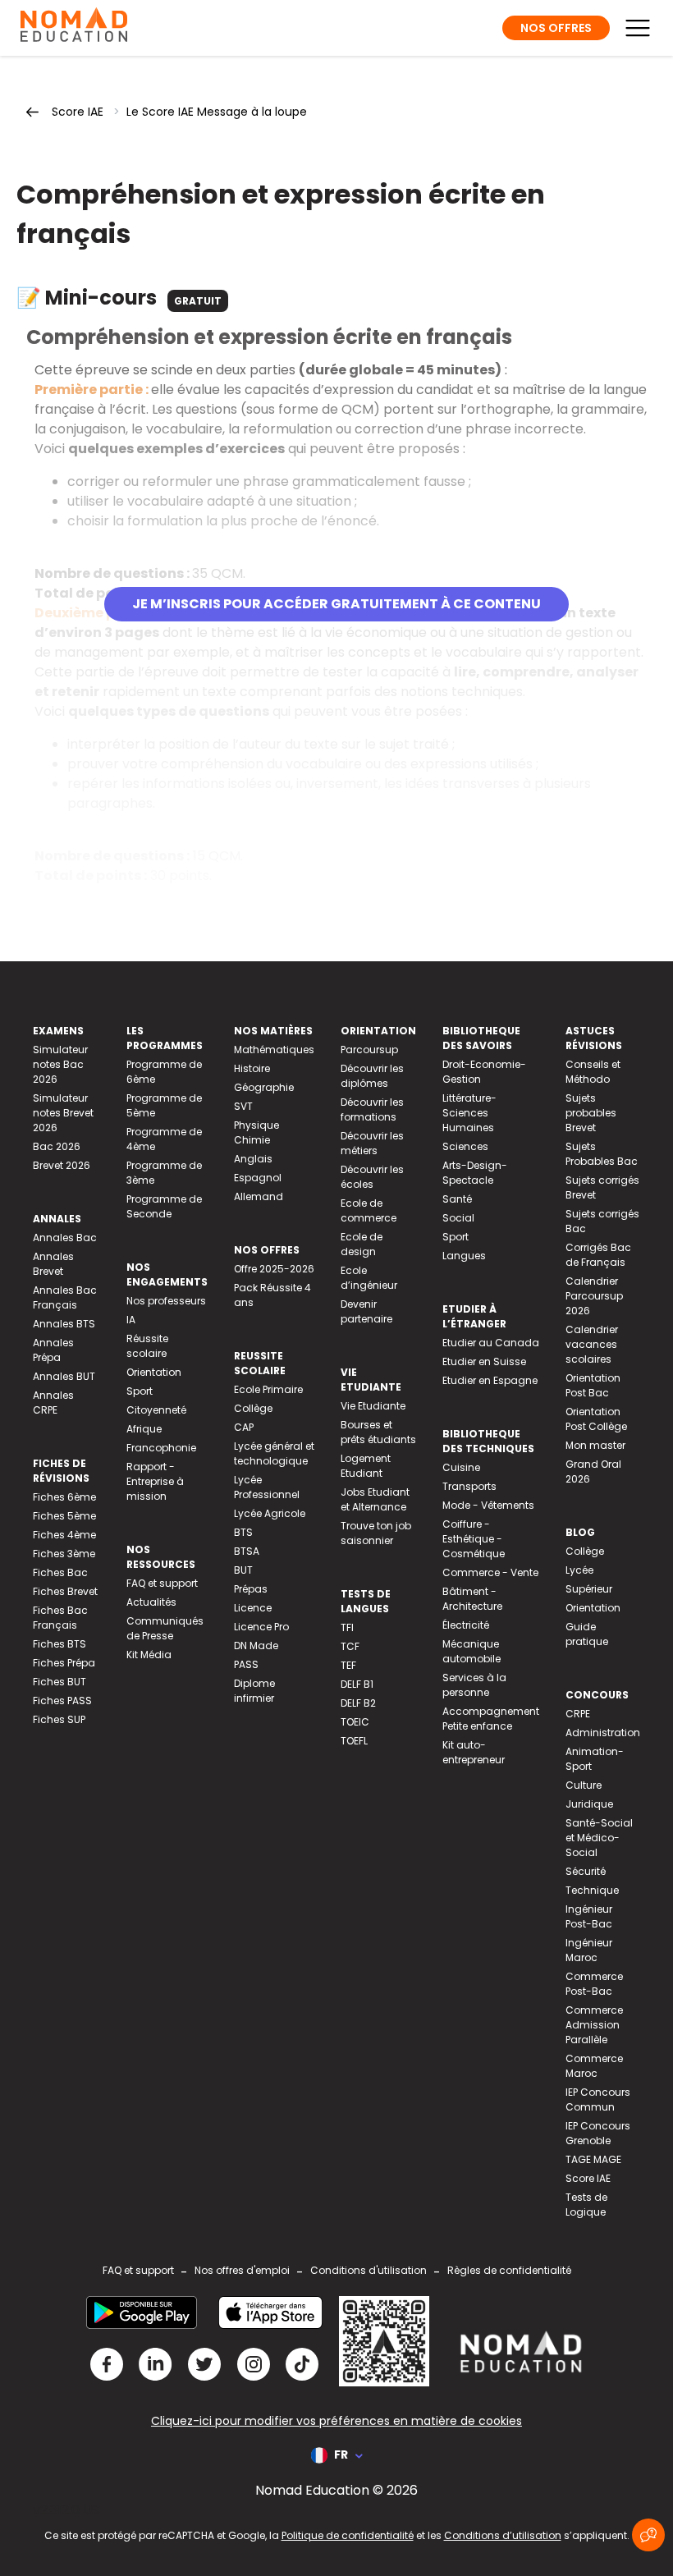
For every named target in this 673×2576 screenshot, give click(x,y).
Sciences (465, 1146)
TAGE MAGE (593, 2159)
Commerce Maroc (594, 2066)
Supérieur (589, 1589)
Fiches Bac (60, 1572)
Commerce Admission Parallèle (594, 2025)
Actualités (151, 1602)
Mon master (595, 1445)
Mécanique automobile (472, 1651)
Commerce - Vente (490, 1572)
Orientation (154, 1372)
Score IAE (78, 112)
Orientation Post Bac (593, 1385)
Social (458, 1218)
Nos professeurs (166, 1301)
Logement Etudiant (366, 1466)
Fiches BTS (60, 1644)
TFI (347, 1627)
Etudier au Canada (491, 1343)
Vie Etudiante (373, 1406)
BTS (243, 1532)
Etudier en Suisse (484, 1361)
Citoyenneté (156, 1410)
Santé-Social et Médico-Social (599, 1838)
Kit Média (149, 1655)
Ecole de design (362, 1244)
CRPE (578, 1714)
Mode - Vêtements (488, 1505)
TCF (350, 1646)
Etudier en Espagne (490, 1380)
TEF (348, 1665)
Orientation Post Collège (596, 1419)
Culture (584, 1785)
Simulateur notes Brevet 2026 (63, 1113)
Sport (140, 1391)
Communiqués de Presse (165, 1628)
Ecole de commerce (369, 1210)
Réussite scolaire (147, 1346)
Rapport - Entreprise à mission (155, 1481)
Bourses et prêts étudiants (378, 1432)
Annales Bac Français (65, 1297)
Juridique (589, 1804)
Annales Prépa (53, 1350)
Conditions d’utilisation (503, 2535)
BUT (243, 1570)
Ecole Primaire (268, 1389)
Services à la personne (474, 1685)
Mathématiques (274, 1050)
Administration (603, 1733)
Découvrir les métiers (372, 1143)
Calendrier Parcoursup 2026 (594, 1296)
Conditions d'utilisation (369, 2270)
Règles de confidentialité (509, 2270)
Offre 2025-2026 (274, 1269)
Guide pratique (587, 1634)
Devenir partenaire (366, 1311)
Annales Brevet (53, 1264)
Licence (253, 1608)
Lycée (579, 1570)
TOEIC (355, 1722)
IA (131, 1320)
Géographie (264, 1087)
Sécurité (586, 1871)
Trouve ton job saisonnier (376, 1533)
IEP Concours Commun (598, 2099)
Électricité (466, 1625)
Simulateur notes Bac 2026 (60, 1064)
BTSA (247, 1551)
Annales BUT (64, 1376)
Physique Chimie (256, 1132)
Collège (253, 1408)
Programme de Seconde (164, 1206)
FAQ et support (162, 1583)
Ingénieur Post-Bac (589, 1916)
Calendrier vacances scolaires (592, 1344)
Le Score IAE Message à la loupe (217, 112)
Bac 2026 (57, 1146)
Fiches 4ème (64, 1535)
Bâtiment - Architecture (472, 1599)
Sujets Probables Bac (602, 1154)
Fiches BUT (60, 1682)
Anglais (253, 1159)
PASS (246, 1664)
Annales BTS (64, 1324)
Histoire (252, 1068)
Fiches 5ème (64, 1516)
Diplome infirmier (254, 1691)
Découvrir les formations (372, 1109)
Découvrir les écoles (372, 1177)
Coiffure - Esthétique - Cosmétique (474, 1539)
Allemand (259, 1196)
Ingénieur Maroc (589, 1950)
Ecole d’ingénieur (369, 1278)
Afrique (144, 1429)
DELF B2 (358, 1703)
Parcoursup (369, 1050)
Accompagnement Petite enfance (491, 1719)
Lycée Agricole (270, 1513)
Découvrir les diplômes (372, 1076)
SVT (243, 1106)
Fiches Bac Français (60, 1618)
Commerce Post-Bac (594, 1984)
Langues (464, 1256)
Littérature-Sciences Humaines (469, 1113)
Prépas (251, 1589)
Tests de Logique (586, 2205)
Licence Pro (261, 1627)
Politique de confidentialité (348, 2535)
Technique (592, 1890)
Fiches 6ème (64, 1497)
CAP (244, 1427)
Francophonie (161, 1448)
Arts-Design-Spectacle (475, 1173)
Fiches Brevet (65, 1591)
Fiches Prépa (64, 1663)
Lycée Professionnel (267, 1487)
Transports (469, 1486)
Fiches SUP (59, 1719)
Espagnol (258, 1178)
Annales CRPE (53, 1403)
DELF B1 (357, 1684)
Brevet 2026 (62, 1165)
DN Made (256, 1646)
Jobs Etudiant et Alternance (375, 1499)
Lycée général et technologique (274, 1453)
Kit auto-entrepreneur (474, 1752)
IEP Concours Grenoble (598, 2133)
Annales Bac (65, 1238)
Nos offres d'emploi (242, 2270)
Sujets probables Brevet (591, 1113)
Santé (457, 1199)
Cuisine (461, 1467)
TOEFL (354, 1741)
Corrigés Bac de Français (598, 1255)
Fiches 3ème (64, 1554)
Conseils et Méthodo (593, 1072)
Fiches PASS (62, 1701)
